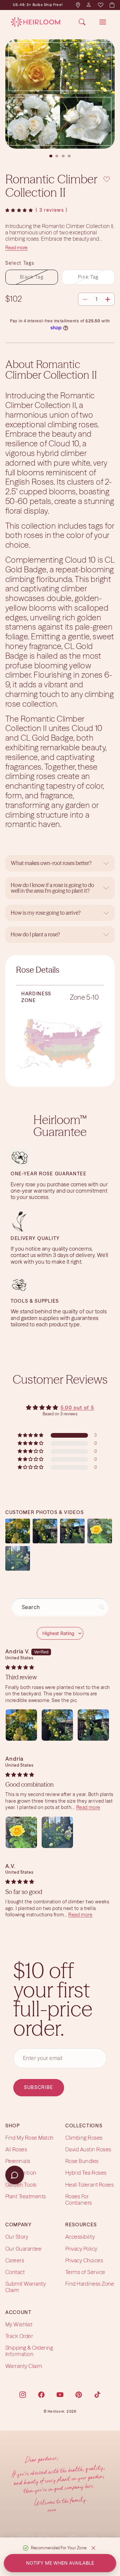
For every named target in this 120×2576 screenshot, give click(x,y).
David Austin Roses (88, 2149)
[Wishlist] (100, 5)
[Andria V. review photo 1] (21, 1725)
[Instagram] (23, 2395)
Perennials (18, 2161)
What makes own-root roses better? (51, 863)
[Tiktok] (97, 2395)
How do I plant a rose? (36, 934)
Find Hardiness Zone (90, 2284)
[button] (19, 210)
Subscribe (39, 2087)
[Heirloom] (35, 22)
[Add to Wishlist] (107, 178)
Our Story (17, 2237)
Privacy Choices (84, 2260)
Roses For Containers (79, 2199)
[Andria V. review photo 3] (93, 1725)
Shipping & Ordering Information (29, 2351)
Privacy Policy (81, 2249)
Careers (15, 2260)
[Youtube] (60, 2395)
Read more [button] (88, 1807)
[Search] (82, 22)
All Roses (16, 2149)
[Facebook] (41, 2395)
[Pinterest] (79, 2395)
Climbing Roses (84, 2138)
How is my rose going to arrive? (46, 913)
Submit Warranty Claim (25, 2287)
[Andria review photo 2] (57, 1832)
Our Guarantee (23, 2249)
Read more (16, 248)
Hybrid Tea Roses (86, 2173)
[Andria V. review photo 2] (57, 1725)
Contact (15, 2272)
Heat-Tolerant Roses (89, 2185)
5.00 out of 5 (77, 1408)
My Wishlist (19, 2324)
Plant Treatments (26, 2196)
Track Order (19, 2336)
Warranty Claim (24, 2366)
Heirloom (56, 2411)
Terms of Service (85, 2272)
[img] (20, 1667)
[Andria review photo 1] (21, 1832)
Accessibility (80, 2237)
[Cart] (112, 5)
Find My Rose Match (29, 2138)
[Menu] (103, 22)
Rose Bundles (82, 2161)
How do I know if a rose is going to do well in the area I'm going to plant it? (52, 888)
